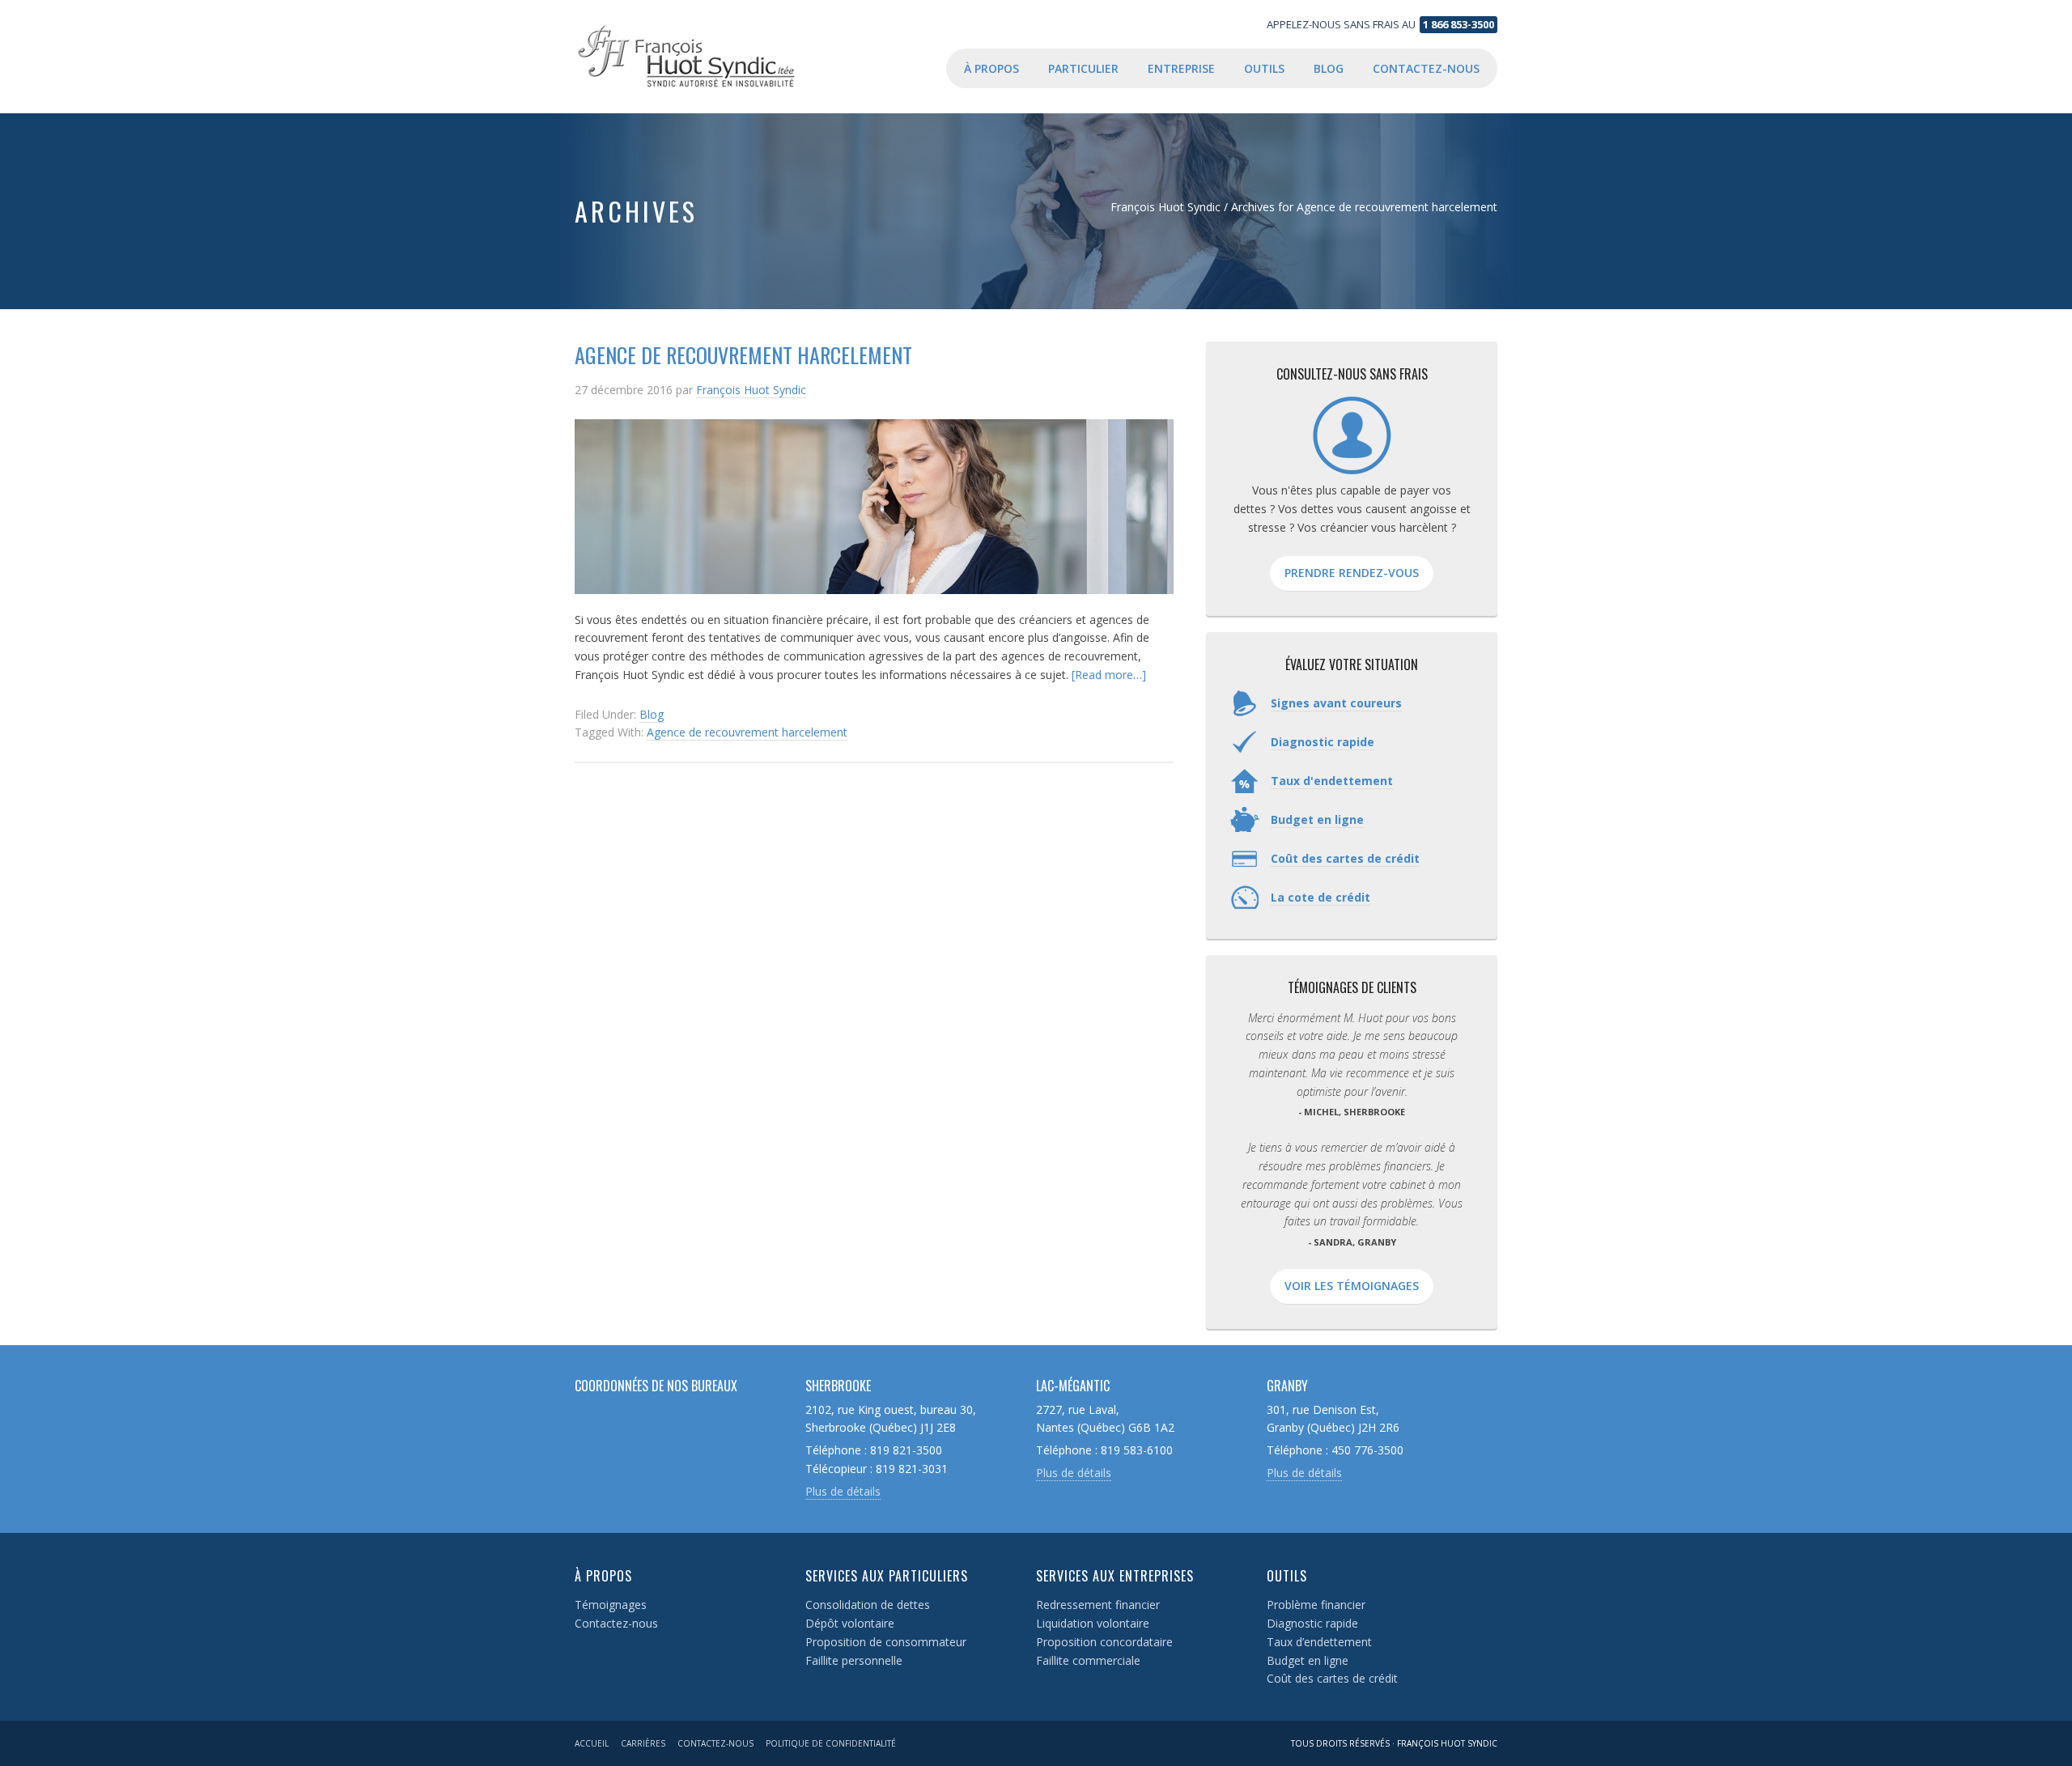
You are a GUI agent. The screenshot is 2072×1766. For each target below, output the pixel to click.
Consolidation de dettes (868, 1605)
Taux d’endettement (1319, 1642)
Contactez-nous (616, 1623)
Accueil (592, 1743)
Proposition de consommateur (886, 1642)
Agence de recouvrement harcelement (743, 355)
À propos (603, 1576)
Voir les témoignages (1352, 1286)
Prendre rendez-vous (1352, 573)
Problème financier (1316, 1605)
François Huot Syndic (704, 57)
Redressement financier (1098, 1605)
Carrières (643, 1743)
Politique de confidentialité (831, 1743)
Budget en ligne (1308, 1660)
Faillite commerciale (1088, 1660)
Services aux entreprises (1115, 1576)
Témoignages (611, 1605)
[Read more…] (1109, 675)
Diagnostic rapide (1312, 1623)
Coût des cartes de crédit (1332, 1678)
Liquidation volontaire (1093, 1623)
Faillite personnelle (854, 1660)
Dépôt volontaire (850, 1623)
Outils (1287, 1576)
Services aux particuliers (887, 1576)
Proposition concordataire (1104, 1642)
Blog (652, 714)
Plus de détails (843, 1491)
